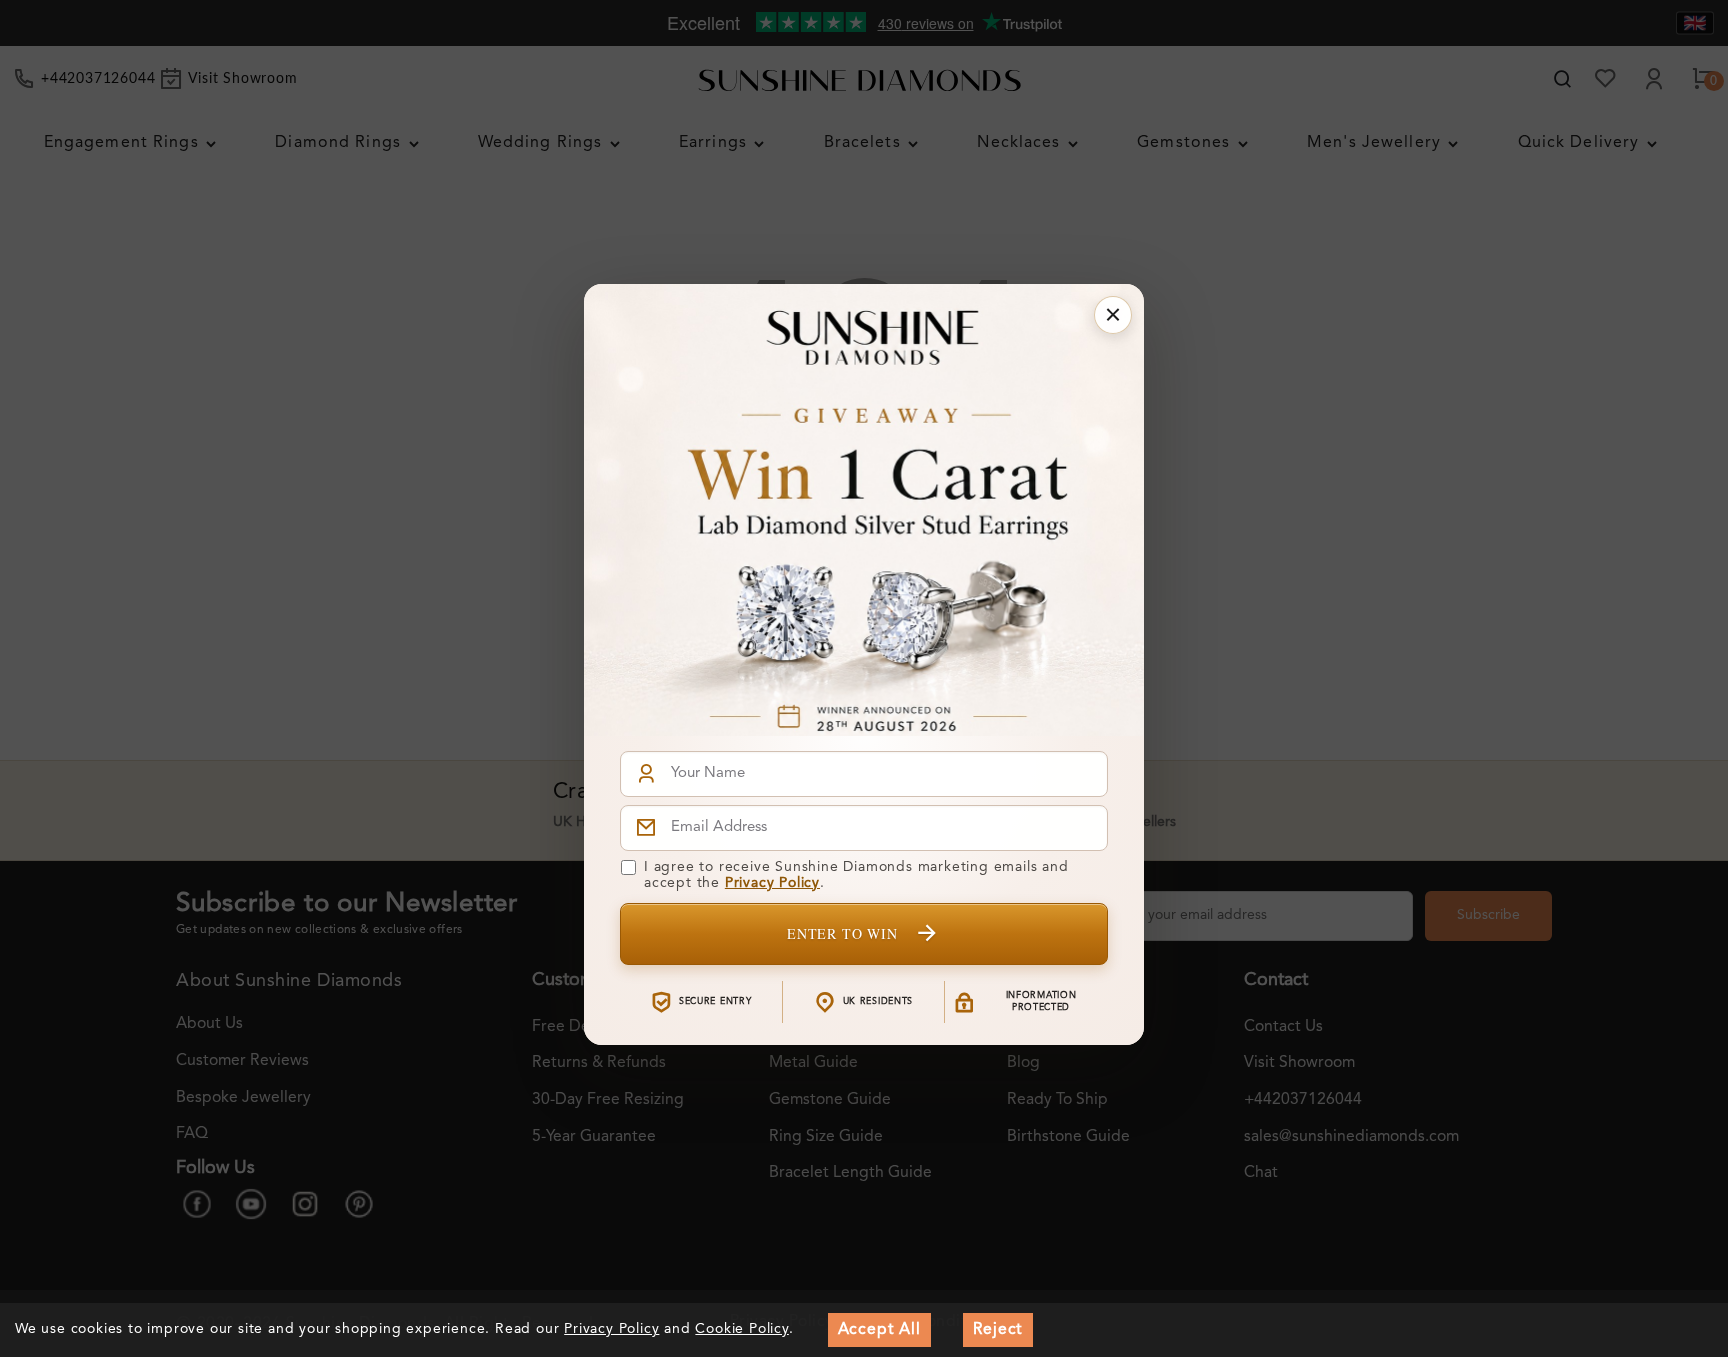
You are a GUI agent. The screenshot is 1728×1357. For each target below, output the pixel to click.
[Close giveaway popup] (1113, 315)
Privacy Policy (772, 883)
